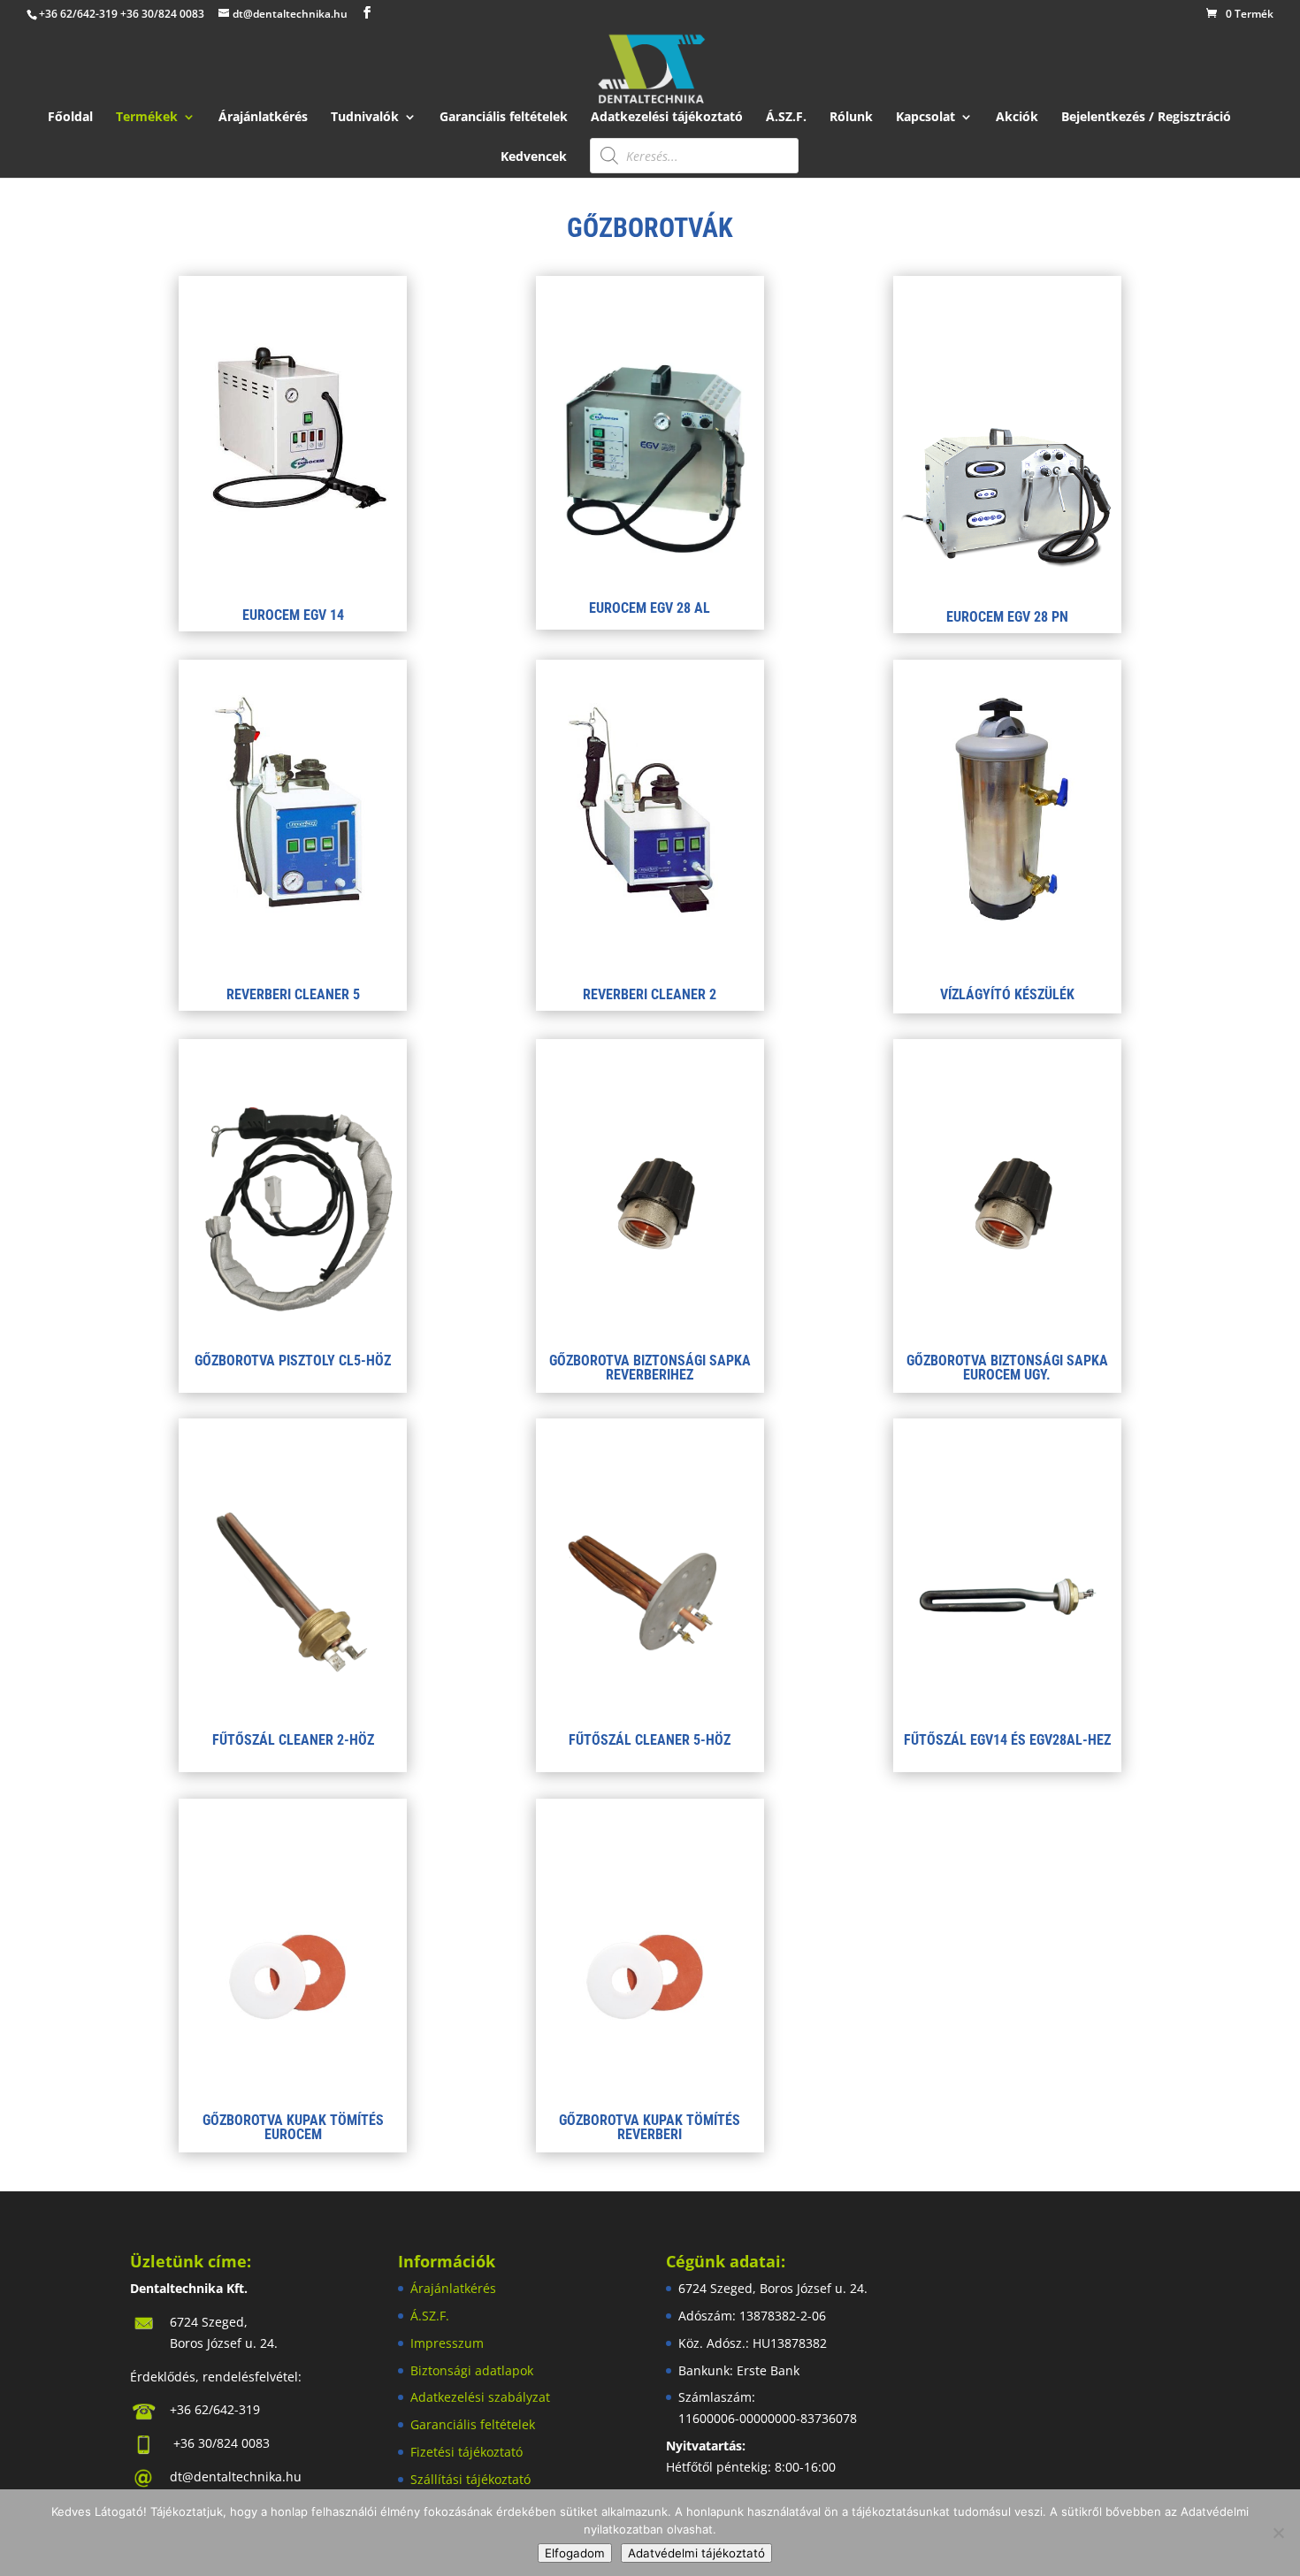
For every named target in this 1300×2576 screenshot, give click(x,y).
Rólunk (851, 118)
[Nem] (1278, 2533)
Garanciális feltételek (504, 118)
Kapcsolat (925, 118)
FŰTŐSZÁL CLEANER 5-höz (650, 1740)
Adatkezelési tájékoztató (667, 118)
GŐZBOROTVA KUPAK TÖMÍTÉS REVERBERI (650, 2127)
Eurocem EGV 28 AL (650, 608)
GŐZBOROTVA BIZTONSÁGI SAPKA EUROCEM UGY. (1007, 1368)
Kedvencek (534, 157)
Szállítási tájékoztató (470, 2479)
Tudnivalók (365, 118)
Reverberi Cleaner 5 (293, 994)
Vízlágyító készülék (1007, 994)
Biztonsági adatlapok (472, 2370)
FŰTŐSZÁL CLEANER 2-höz (293, 1740)
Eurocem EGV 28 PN (1007, 617)
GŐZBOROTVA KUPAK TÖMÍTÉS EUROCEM (293, 2127)
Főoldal (70, 118)
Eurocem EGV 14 (293, 615)
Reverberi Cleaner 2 (650, 994)
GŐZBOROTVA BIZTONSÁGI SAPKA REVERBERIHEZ (650, 1368)
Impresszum (447, 2343)
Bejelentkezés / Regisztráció (1146, 118)
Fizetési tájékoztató (466, 2452)
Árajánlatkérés (263, 118)
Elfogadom (575, 2553)
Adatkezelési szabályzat (480, 2397)
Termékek (147, 118)
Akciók (1017, 118)
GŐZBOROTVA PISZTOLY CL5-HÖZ (293, 1361)
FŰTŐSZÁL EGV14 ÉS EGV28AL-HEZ (1007, 1740)
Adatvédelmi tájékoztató (696, 2553)
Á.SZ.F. (786, 118)
